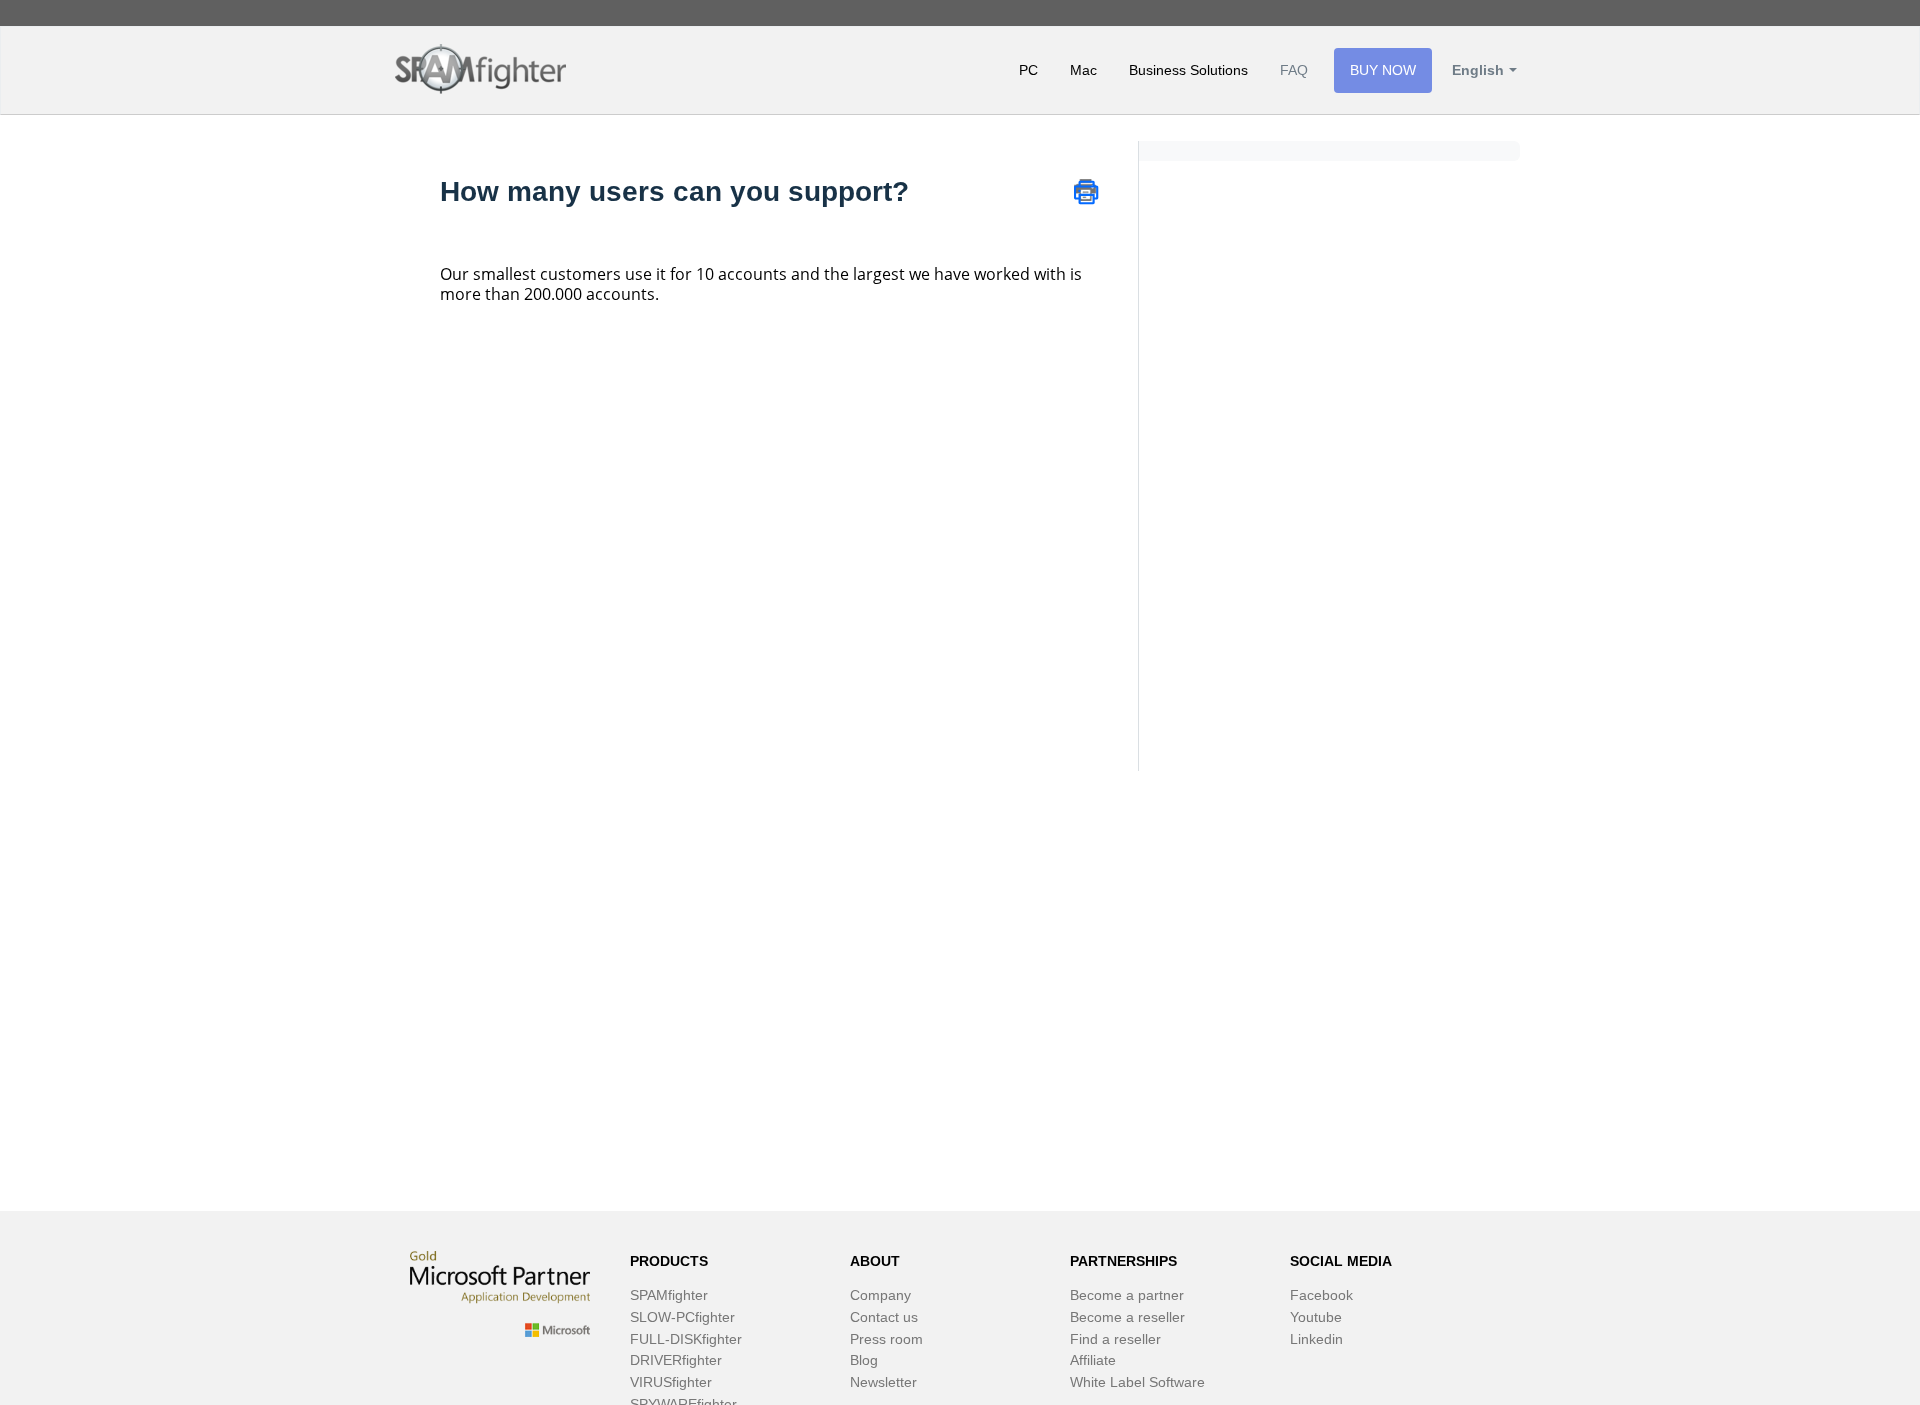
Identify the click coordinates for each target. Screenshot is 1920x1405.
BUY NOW (1383, 70)
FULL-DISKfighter (686, 1339)
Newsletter (883, 1382)
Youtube (1316, 1317)
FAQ (1294, 70)
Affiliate (1093, 1360)
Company (880, 1295)
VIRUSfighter (671, 1382)
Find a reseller (1115, 1339)
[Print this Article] (1086, 190)
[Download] (923, 446)
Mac (1083, 70)
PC (1028, 70)
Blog (864, 1360)
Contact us (884, 1317)
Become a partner (1127, 1295)
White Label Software (1137, 1382)
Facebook (1321, 1295)
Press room (886, 1339)
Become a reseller (1127, 1317)
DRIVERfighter (676, 1360)
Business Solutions (1188, 70)
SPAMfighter (669, 1295)
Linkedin (1316, 1339)
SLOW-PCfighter (682, 1317)
